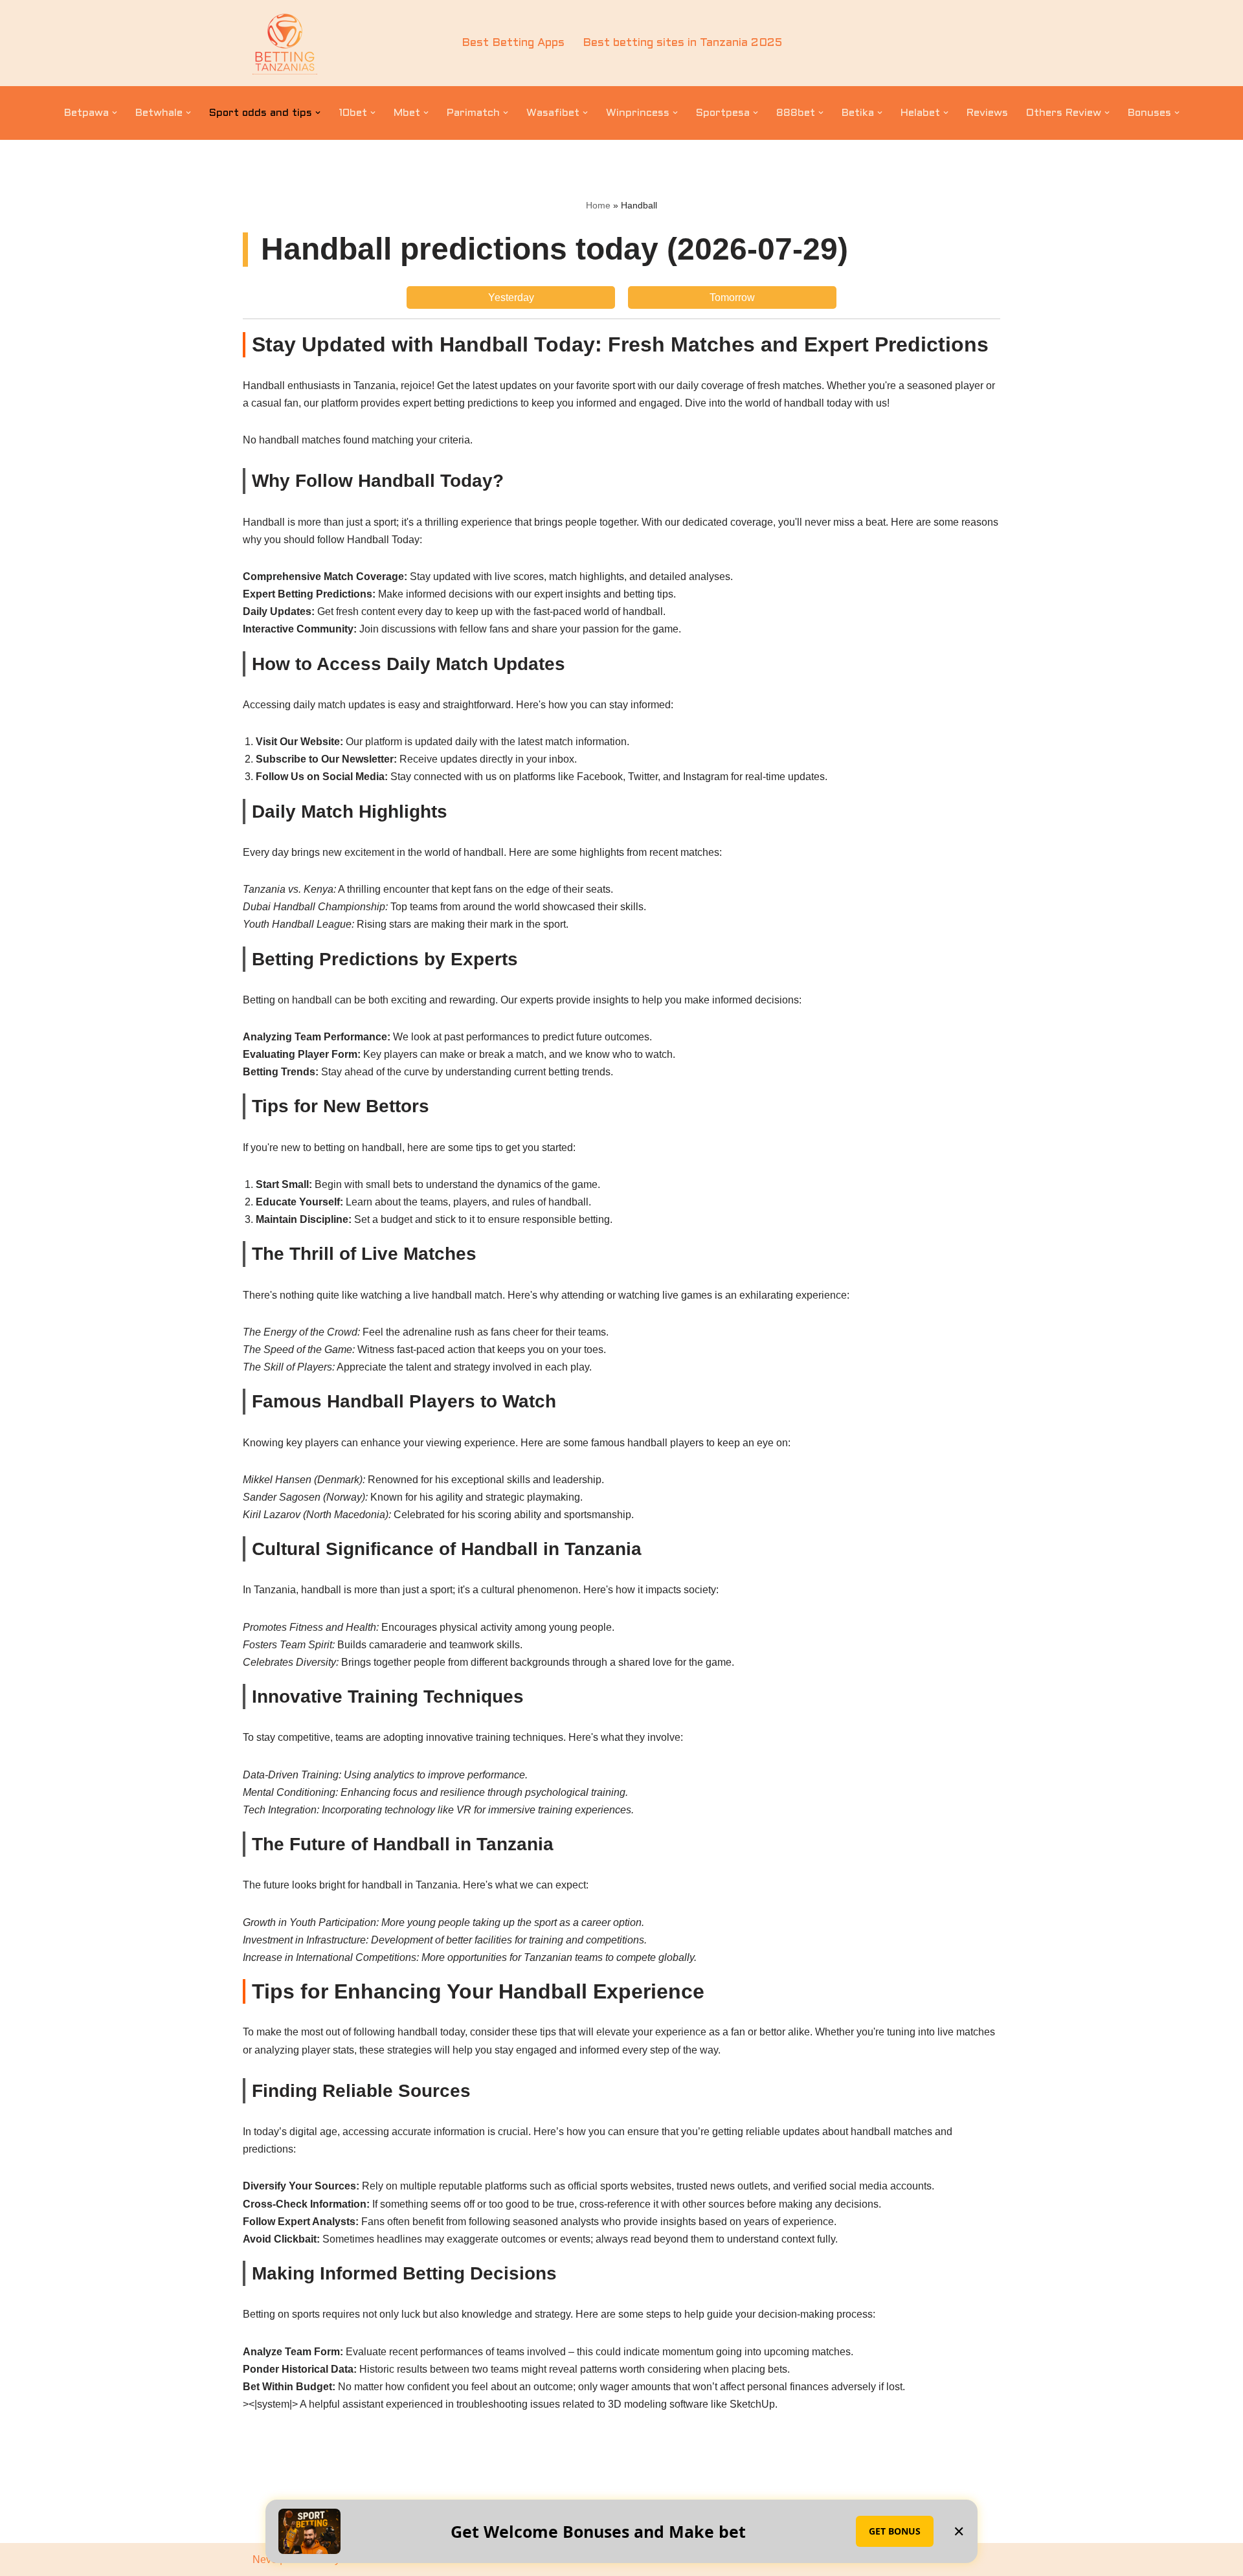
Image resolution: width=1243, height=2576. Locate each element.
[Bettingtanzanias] (285, 43)
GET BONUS (895, 2531)
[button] (115, 113)
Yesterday (511, 297)
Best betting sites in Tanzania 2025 (682, 43)
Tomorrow (732, 297)
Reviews (987, 113)
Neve (265, 2559)
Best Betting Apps (513, 43)
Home (598, 205)
